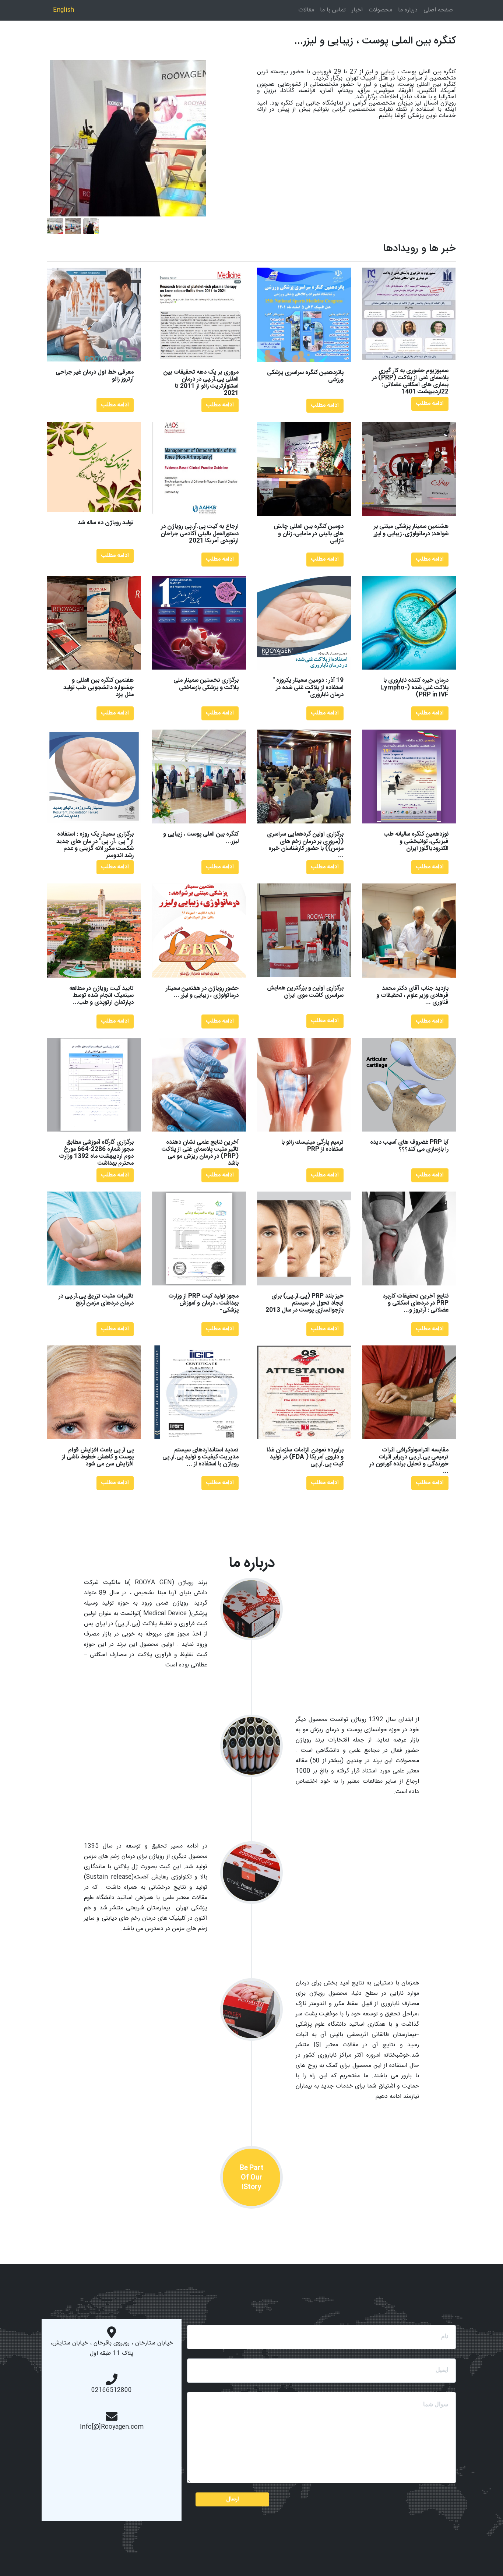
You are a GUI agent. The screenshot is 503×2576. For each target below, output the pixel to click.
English (64, 10)
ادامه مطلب (115, 405)
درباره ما (408, 10)
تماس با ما (333, 10)
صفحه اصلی (438, 10)
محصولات (380, 10)
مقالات (306, 10)
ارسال (233, 2499)
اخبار (357, 10)
